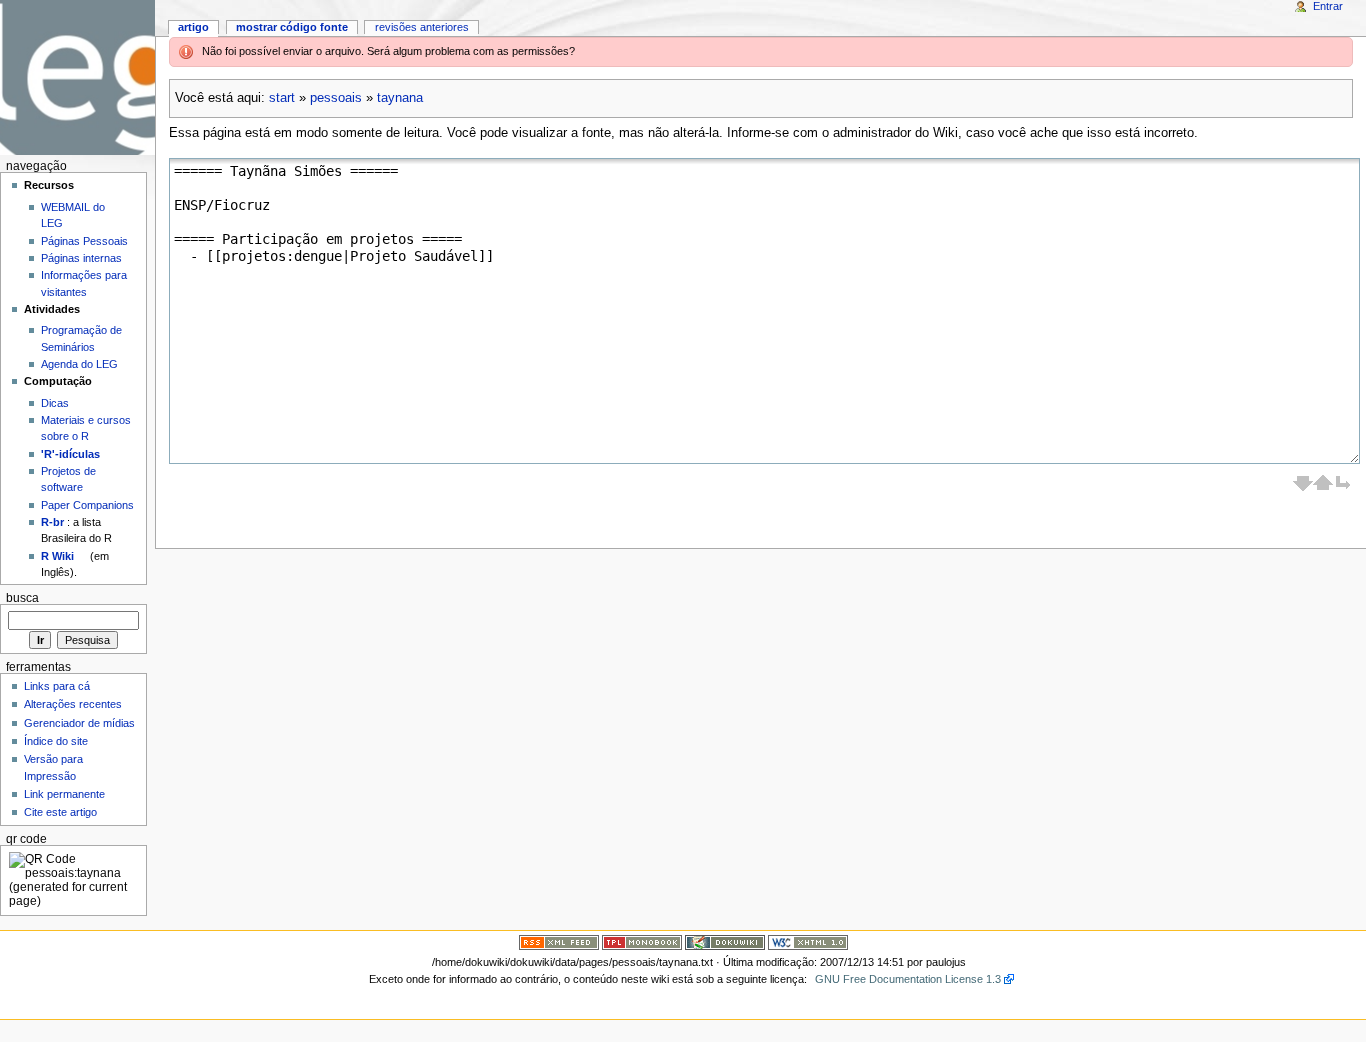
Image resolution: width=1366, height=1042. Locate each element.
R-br (52, 522)
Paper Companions (87, 505)
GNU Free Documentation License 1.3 (908, 979)
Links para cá (57, 686)
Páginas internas (81, 258)
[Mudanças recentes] (559, 942)
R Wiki (57, 556)
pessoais (336, 98)
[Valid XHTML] (808, 942)
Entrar (1328, 6)
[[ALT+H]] (77, 77)
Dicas (55, 403)
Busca (22, 598)
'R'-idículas (70, 454)
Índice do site (56, 741)
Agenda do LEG (79, 364)
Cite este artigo (60, 812)
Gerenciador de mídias (79, 723)
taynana (400, 98)
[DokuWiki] (725, 942)
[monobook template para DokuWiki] (642, 942)
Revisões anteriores (422, 27)
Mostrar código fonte (292, 27)
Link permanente (64, 794)
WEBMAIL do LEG (73, 215)
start (282, 98)
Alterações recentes (73, 704)
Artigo (193, 27)
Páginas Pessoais (84, 241)
